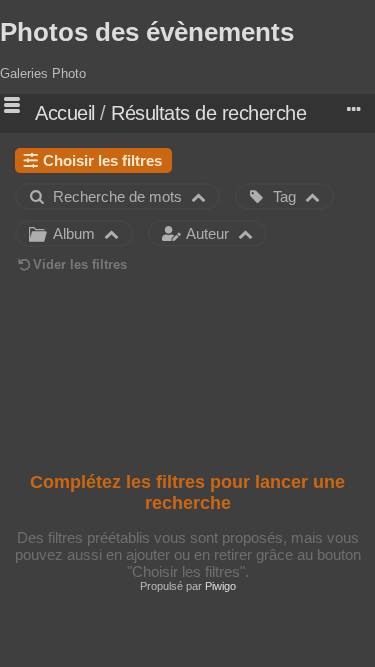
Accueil (65, 113)
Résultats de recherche (208, 113)
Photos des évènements (147, 32)
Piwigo (220, 586)
